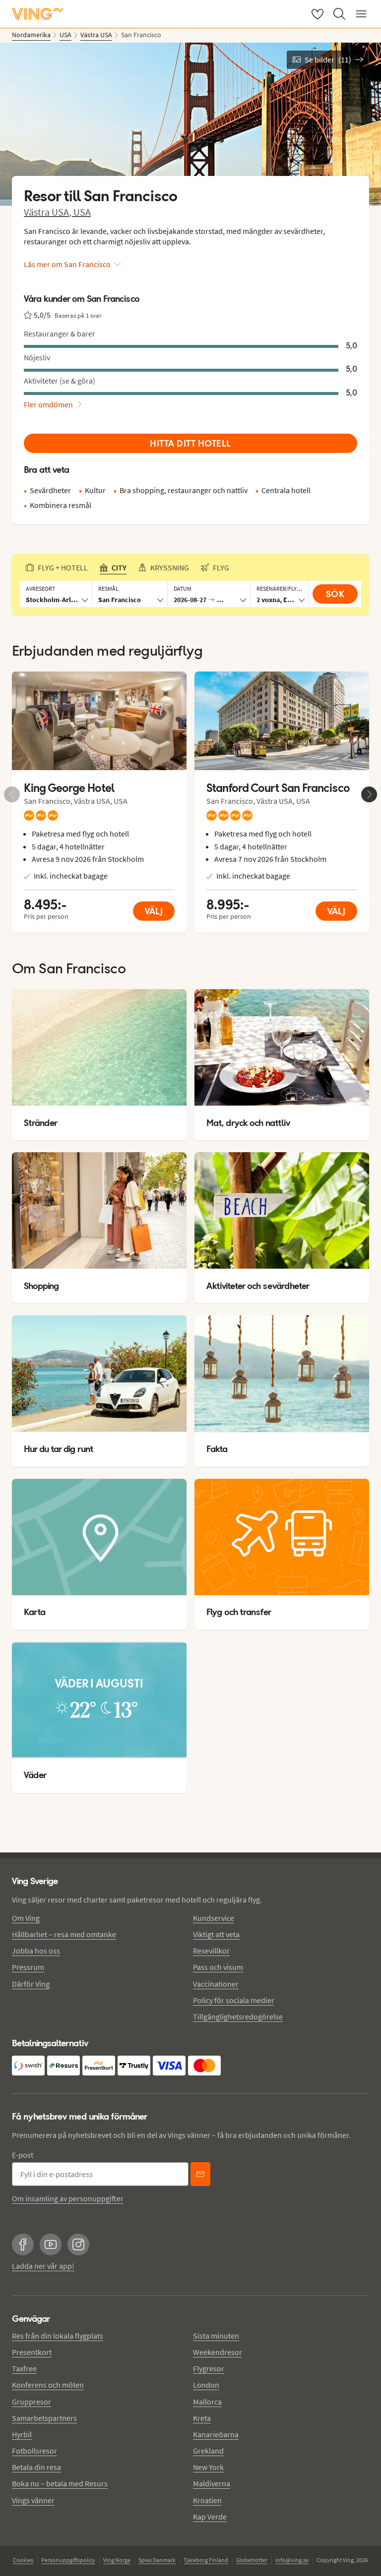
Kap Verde (210, 2517)
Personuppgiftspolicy (68, 2560)
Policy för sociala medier (234, 2000)
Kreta (202, 2418)
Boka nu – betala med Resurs (60, 2483)
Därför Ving (31, 1984)
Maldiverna (212, 2483)
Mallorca (207, 2402)
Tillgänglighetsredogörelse (238, 2016)
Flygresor (209, 2368)
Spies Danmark (157, 2560)
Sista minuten (216, 2336)
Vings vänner (33, 2500)
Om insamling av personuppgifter (68, 2198)
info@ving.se (292, 2560)
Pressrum (28, 1967)
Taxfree (24, 2368)
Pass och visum (218, 1967)
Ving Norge (117, 2560)
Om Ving (26, 1918)
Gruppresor (32, 2402)
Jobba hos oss (36, 1951)
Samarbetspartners (44, 2418)
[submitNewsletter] (200, 2174)
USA (82, 212)
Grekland (208, 2451)
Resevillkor (211, 1951)
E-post (23, 2155)
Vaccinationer (216, 1984)
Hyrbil (22, 2434)
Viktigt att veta (216, 1934)
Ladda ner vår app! (43, 2266)
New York (208, 2467)
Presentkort (32, 2352)
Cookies (23, 2560)
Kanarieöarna (216, 2434)
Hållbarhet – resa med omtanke (64, 1934)
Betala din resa (36, 2467)
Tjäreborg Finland (206, 2560)
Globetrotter (252, 2560)
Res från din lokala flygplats (58, 2336)
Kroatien (207, 2500)
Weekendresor (218, 2352)
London (206, 2385)
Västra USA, (49, 212)
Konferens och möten (48, 2385)
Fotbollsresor (34, 2451)
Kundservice (214, 1918)
